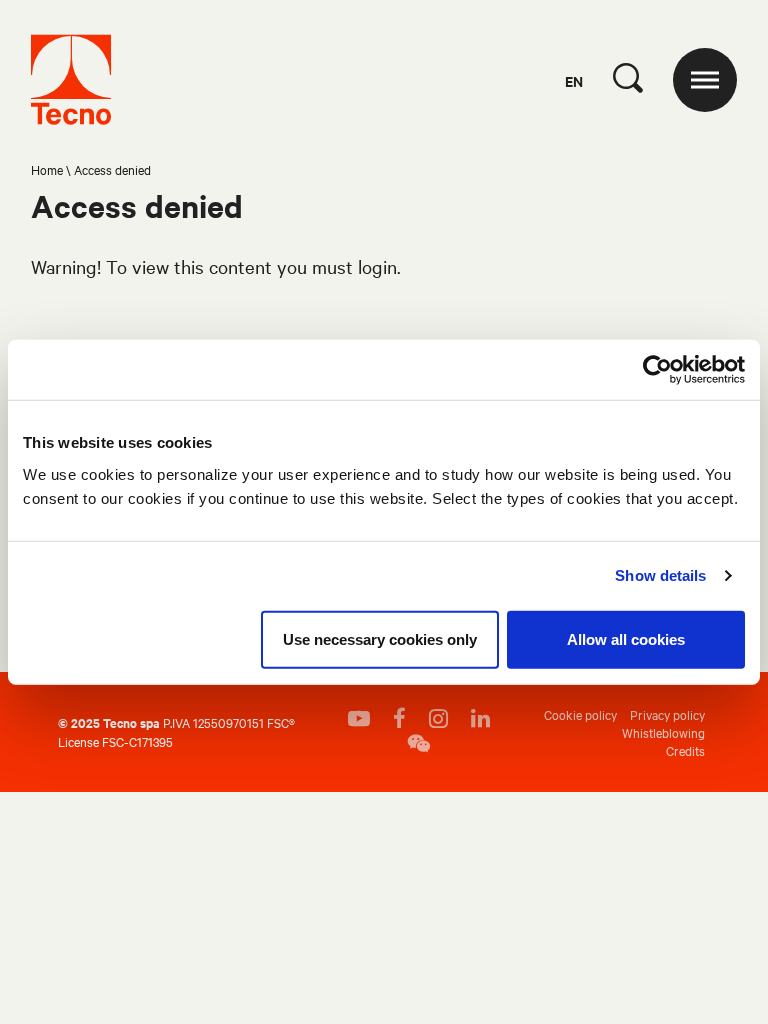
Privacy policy (667, 714)
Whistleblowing (663, 732)
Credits (685, 750)
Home (47, 169)
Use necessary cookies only (380, 638)
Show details (660, 575)
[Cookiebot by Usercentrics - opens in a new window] (657, 370)
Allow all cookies (626, 638)
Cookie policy (580, 714)
